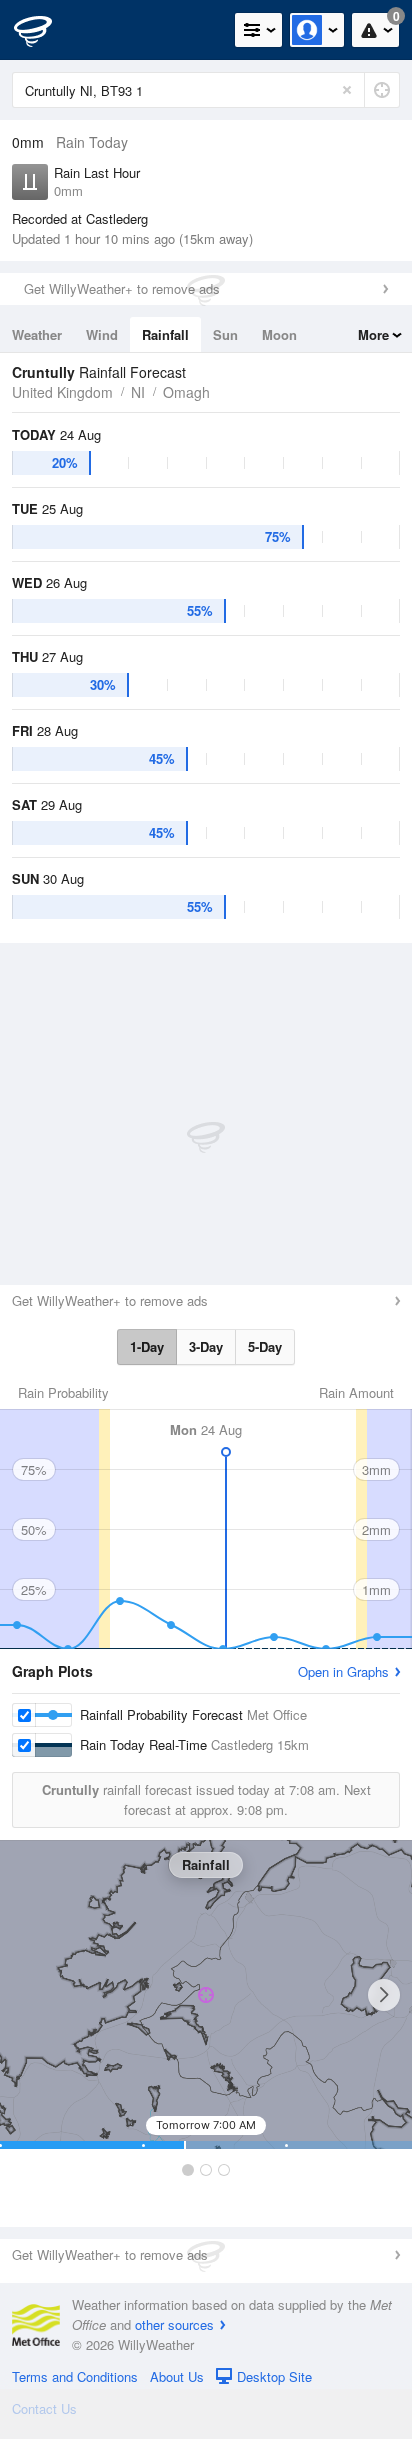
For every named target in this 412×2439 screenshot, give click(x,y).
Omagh (186, 392)
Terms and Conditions (75, 2376)
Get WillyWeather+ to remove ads (122, 288)
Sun (225, 334)
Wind (102, 334)
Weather (37, 334)
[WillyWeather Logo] (45, 30)
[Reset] (347, 90)
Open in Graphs (343, 1671)
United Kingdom (62, 392)
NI (138, 392)
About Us (177, 2376)
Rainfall (165, 334)
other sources (174, 2324)
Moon (279, 334)
